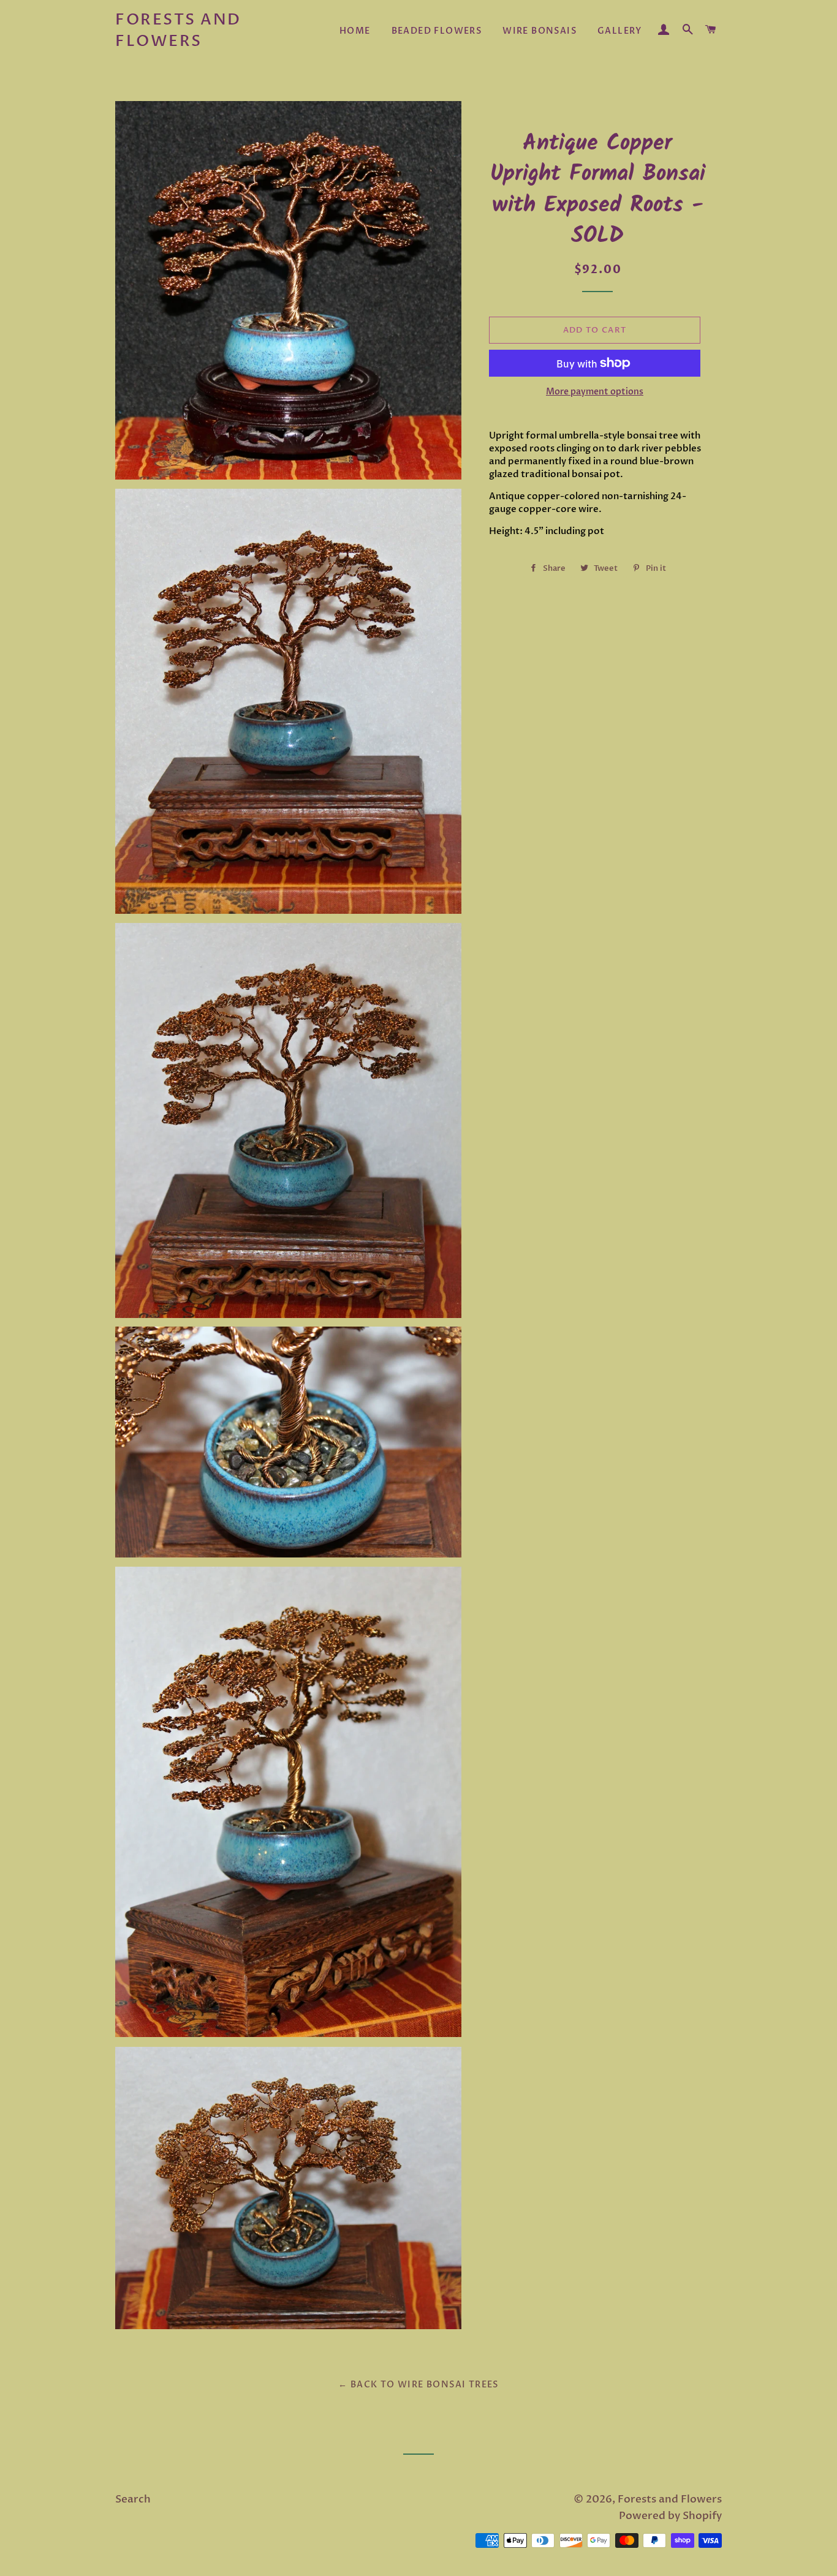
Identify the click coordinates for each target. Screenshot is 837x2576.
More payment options (595, 392)
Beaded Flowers (437, 31)
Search (133, 2499)
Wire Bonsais (540, 31)
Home (355, 31)
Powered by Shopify (670, 2516)
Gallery (620, 31)
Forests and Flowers (178, 30)
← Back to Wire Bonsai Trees (418, 2385)
